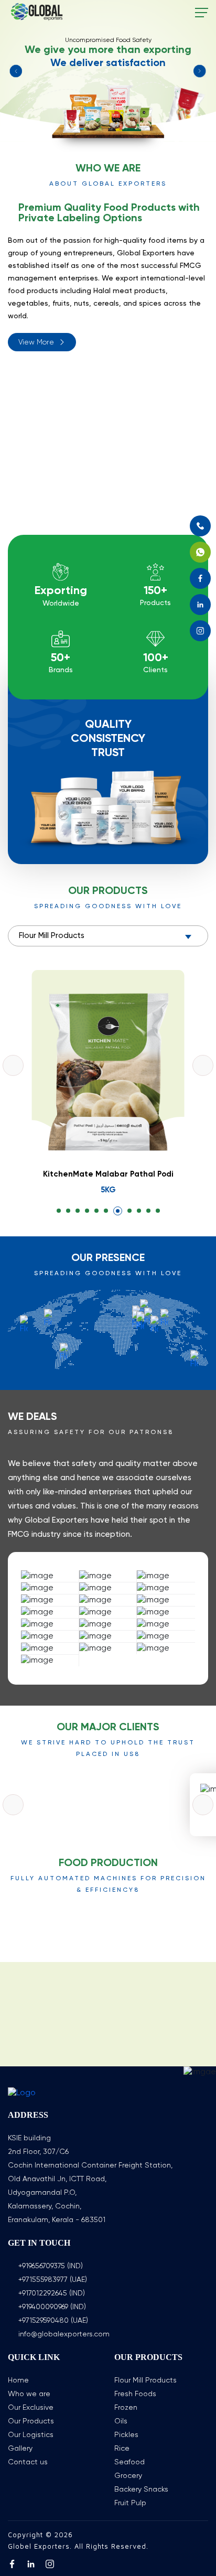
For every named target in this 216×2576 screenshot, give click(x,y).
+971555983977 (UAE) (53, 2280)
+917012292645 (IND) (52, 2293)
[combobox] (108, 936)
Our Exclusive (31, 2408)
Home (18, 2380)
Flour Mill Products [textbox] (52, 936)
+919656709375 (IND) (51, 2266)
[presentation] (13, 1065)
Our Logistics (31, 2435)
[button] (59, 1211)
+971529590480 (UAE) (53, 2321)
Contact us (28, 2462)
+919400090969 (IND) (52, 2307)
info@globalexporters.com (64, 2334)
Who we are (29, 2394)
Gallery (20, 2449)
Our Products (31, 2421)
